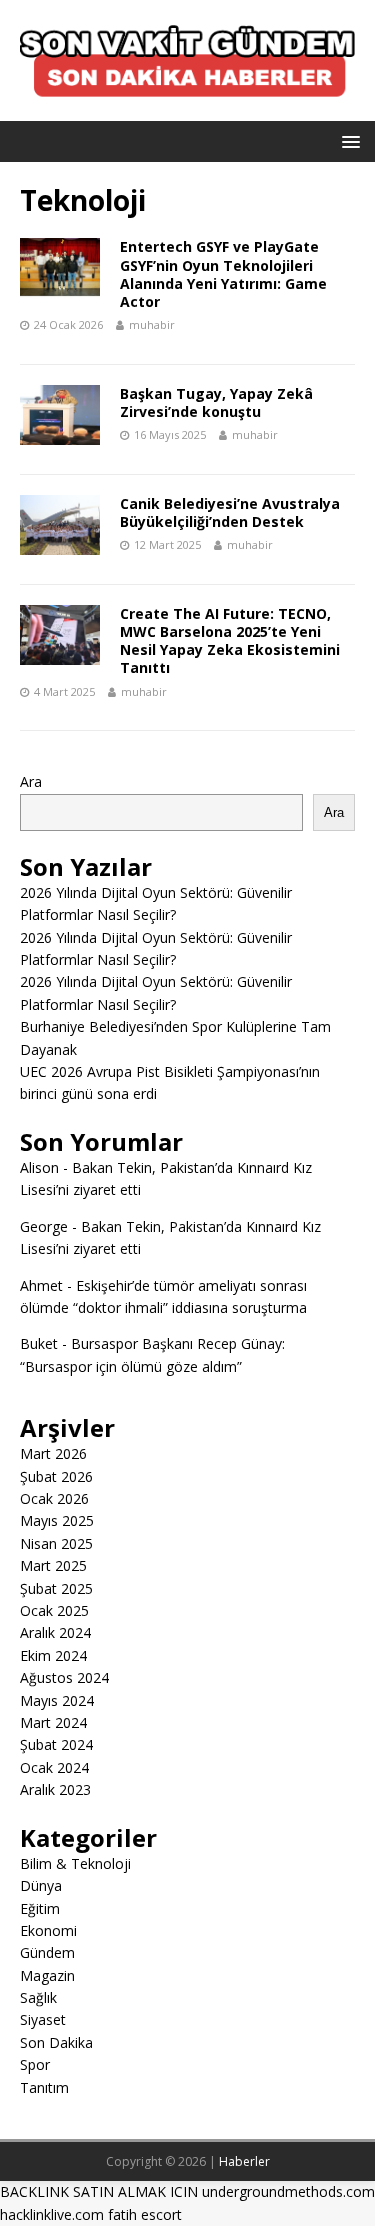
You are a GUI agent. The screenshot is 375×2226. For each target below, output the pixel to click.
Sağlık (38, 1997)
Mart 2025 (53, 1565)
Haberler (244, 2161)
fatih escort (145, 2214)
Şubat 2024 (56, 1744)
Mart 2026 (53, 1453)
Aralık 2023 (55, 1789)
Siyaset (43, 2019)
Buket (39, 1343)
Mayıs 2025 (57, 1520)
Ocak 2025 (54, 1610)
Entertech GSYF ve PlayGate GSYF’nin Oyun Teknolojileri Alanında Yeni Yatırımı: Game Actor (223, 274)
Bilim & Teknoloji (75, 1863)
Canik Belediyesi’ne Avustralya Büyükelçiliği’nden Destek (230, 512)
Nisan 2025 (56, 1543)
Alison (39, 1167)
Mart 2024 (53, 1722)
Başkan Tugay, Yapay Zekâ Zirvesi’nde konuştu (216, 402)
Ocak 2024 (54, 1767)
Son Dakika (56, 2042)
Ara (31, 781)
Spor (35, 2064)
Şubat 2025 (56, 1588)
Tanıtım (44, 2087)
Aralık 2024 (55, 1632)
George (44, 1226)
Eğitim (40, 1908)
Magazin (47, 1975)
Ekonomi (48, 1930)
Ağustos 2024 (64, 1677)
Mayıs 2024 (57, 1700)
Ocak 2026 (54, 1498)
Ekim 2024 (53, 1655)
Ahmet (41, 1285)
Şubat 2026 (56, 1476)
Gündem (47, 1952)
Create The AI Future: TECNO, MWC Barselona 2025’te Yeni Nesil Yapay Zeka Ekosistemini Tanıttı (230, 641)
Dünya (41, 1885)
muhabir (152, 324)
